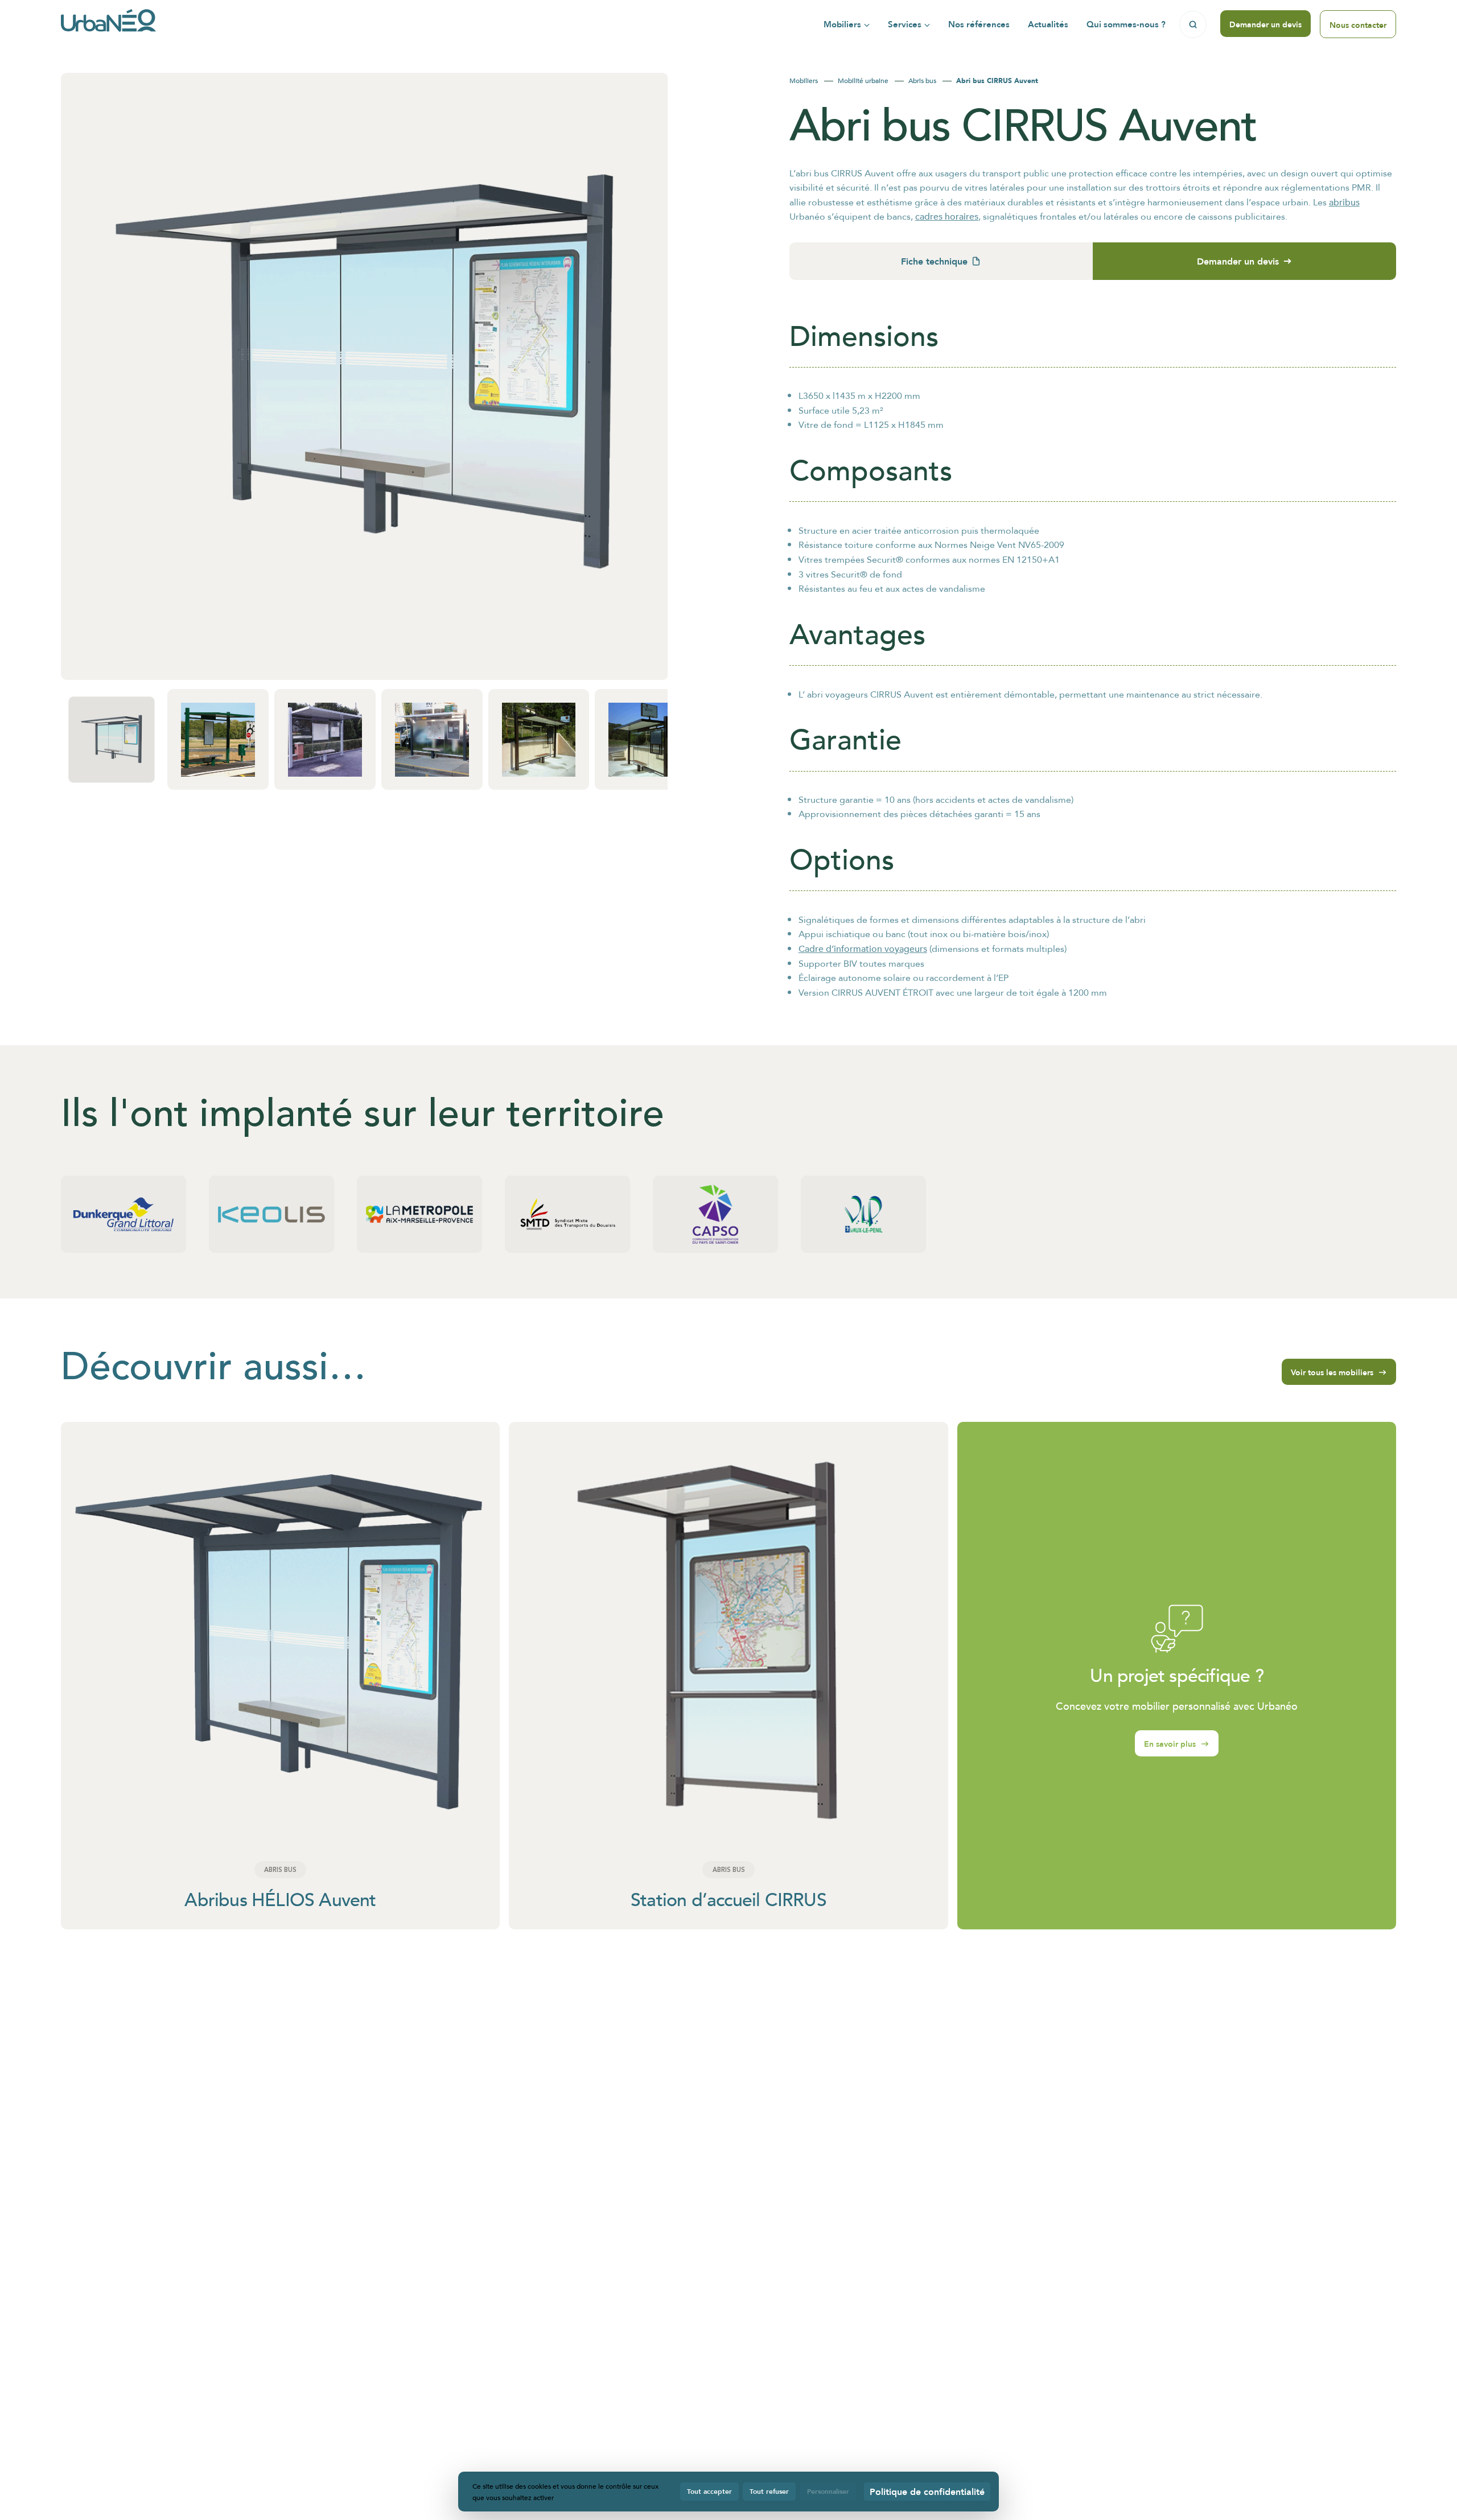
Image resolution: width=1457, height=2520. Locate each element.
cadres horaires (947, 216)
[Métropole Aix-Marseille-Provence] (419, 1214)
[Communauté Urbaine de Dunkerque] (124, 1214)
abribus (1344, 202)
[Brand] (108, 24)
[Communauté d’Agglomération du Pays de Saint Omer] (715, 1214)
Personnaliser (828, 2491)
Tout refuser (769, 2491)
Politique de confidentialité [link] (927, 2491)
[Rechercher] (1193, 24)
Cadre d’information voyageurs (863, 948)
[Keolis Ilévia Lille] (271, 1214)
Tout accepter (709, 2491)
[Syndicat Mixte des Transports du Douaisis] (567, 1214)
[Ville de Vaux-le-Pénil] (863, 1214)
